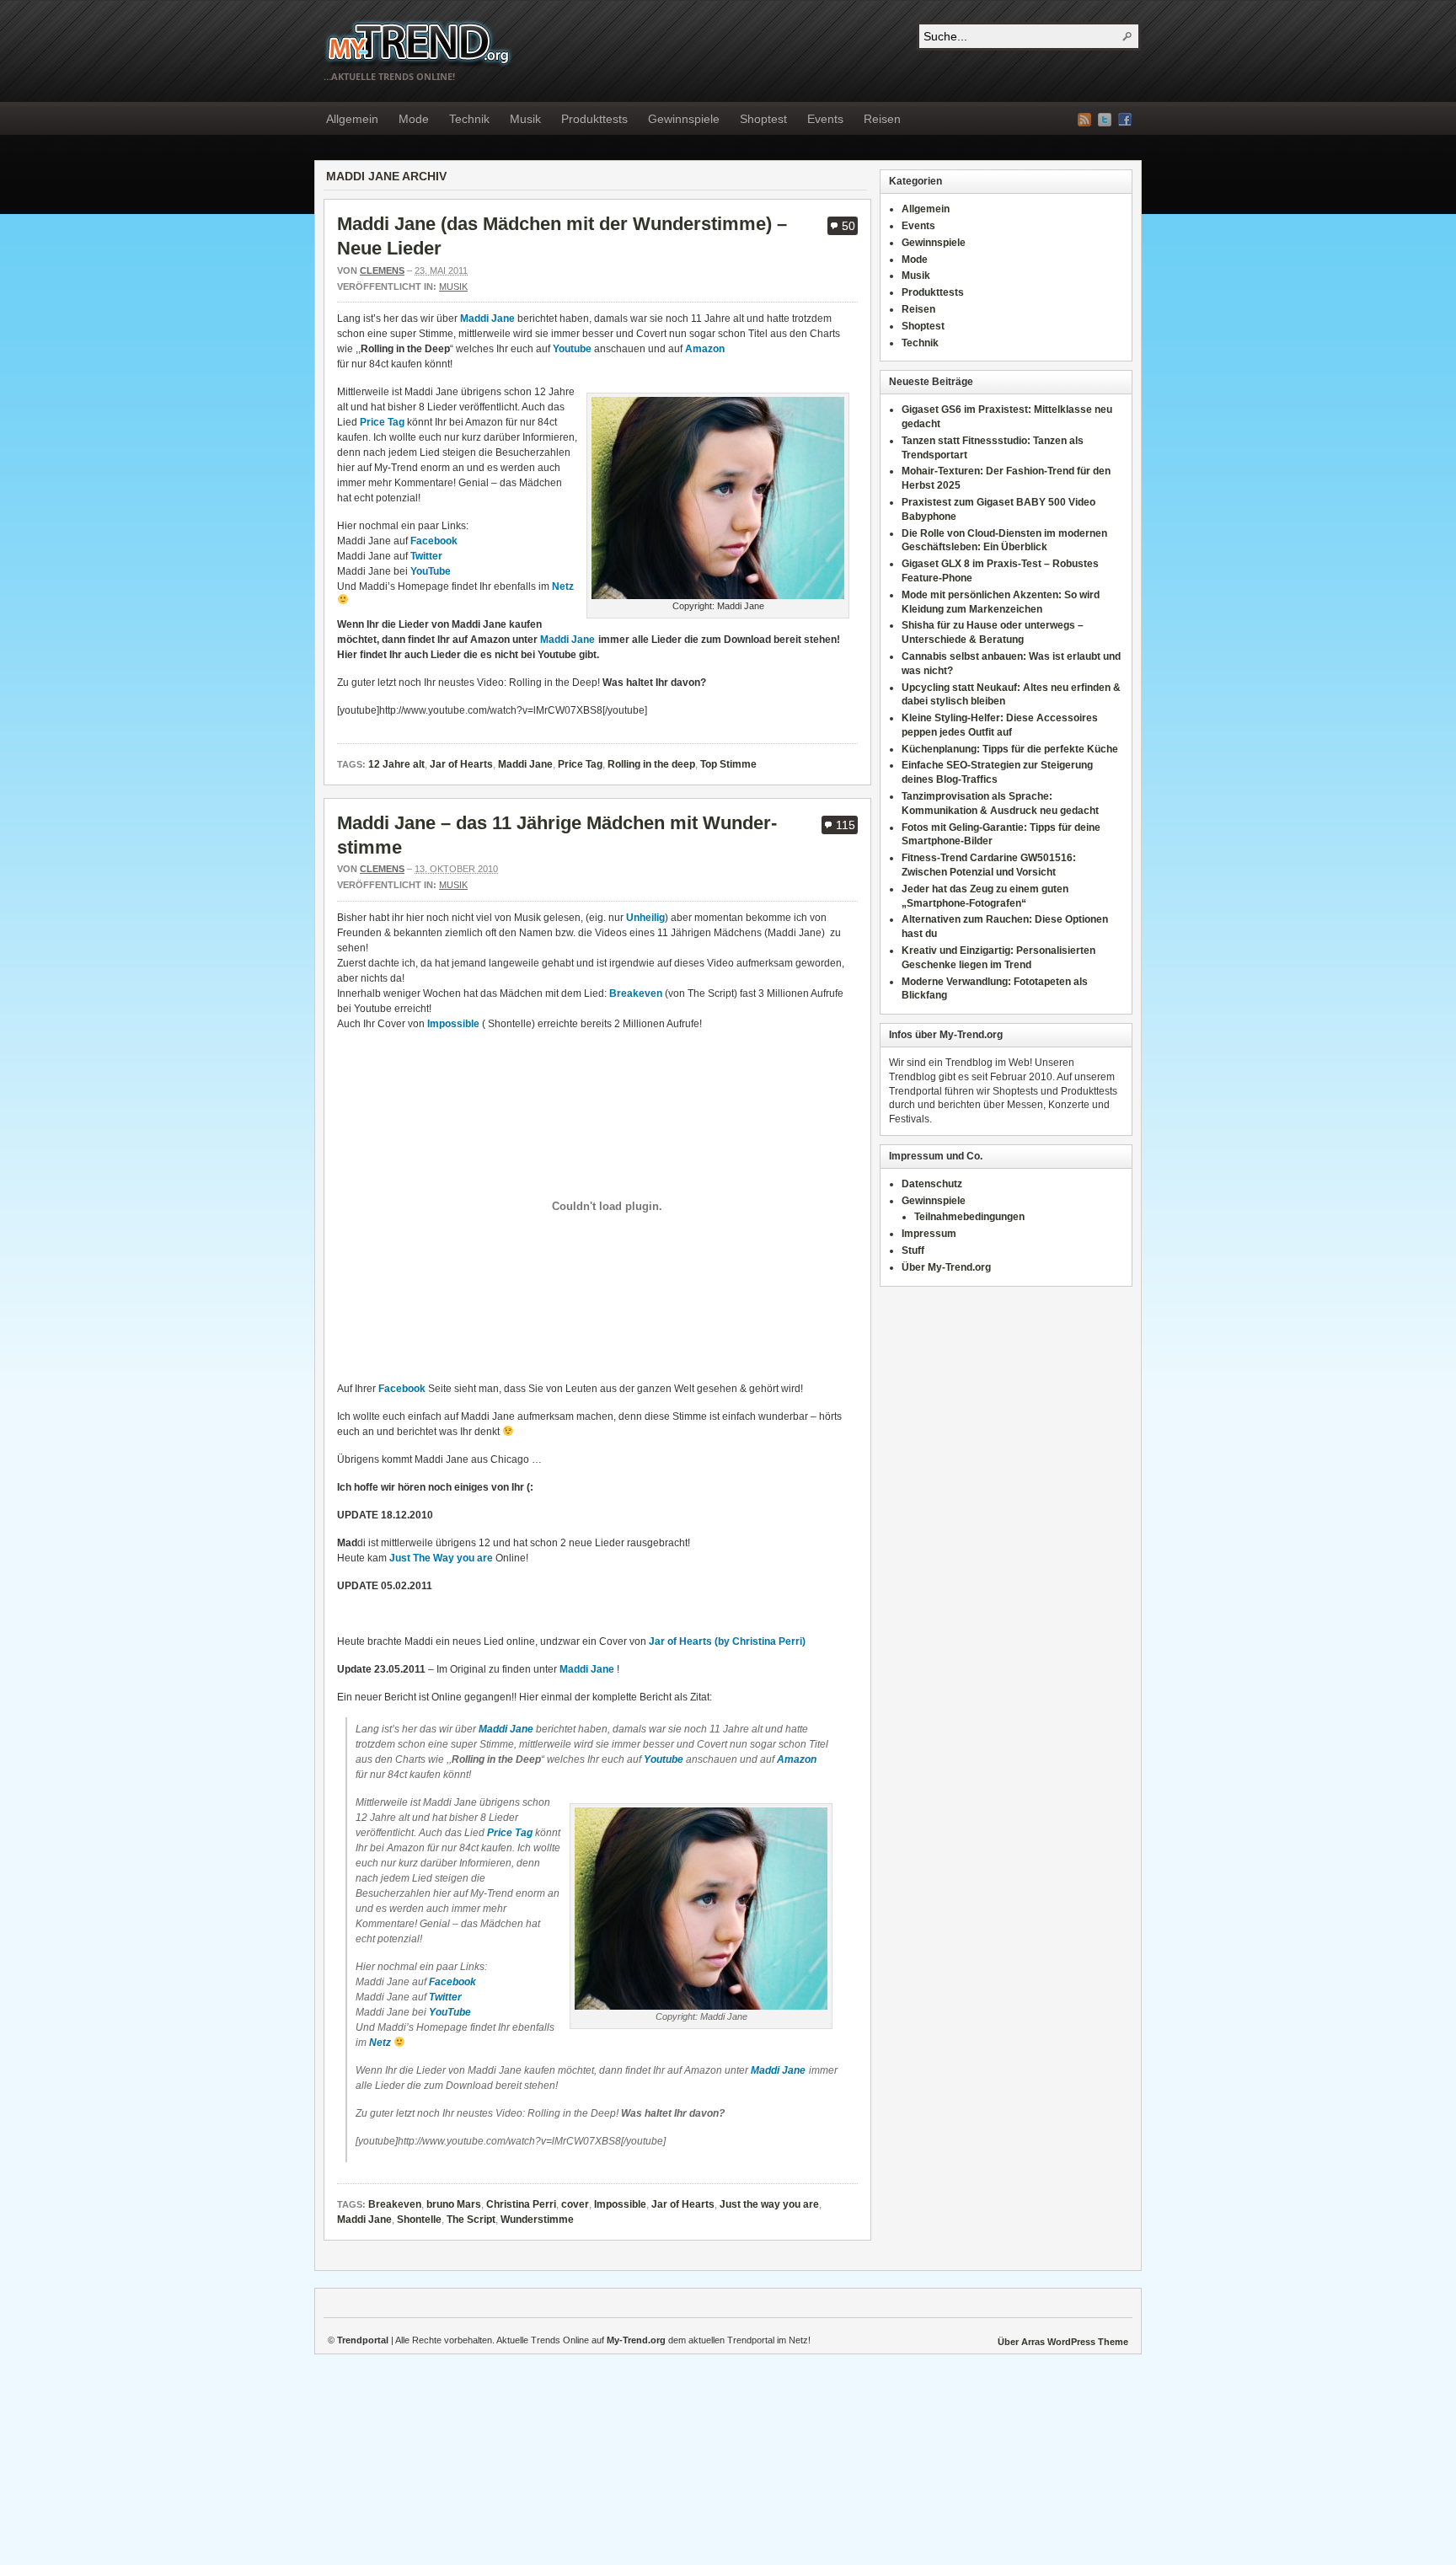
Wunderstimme (537, 2220)
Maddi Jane (487, 319)
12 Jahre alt (396, 764)
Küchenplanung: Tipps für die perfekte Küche (1010, 749)
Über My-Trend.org (946, 1267)
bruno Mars (454, 2204)
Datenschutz (932, 1184)
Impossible (453, 1024)
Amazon (705, 349)
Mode (414, 119)
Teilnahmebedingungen (969, 1217)
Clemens (382, 270)
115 (846, 825)
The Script (471, 2220)
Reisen (882, 119)
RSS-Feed (1084, 120)
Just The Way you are (441, 1558)
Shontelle (419, 2220)
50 (848, 226)
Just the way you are (769, 2204)
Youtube (572, 349)
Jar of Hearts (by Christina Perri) (727, 1641)
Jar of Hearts (461, 764)
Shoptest (763, 119)
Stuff (913, 1250)
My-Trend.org (418, 43)
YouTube (431, 571)
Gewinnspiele (684, 119)
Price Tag (383, 422)
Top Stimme (728, 764)
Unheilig (645, 918)
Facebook (1125, 120)
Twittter (1105, 120)
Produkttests (594, 119)
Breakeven (636, 993)
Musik (525, 119)
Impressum (929, 1234)
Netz (563, 586)
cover (575, 2204)
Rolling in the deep (651, 764)
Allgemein (352, 119)
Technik (469, 119)
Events (825, 119)
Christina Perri (521, 2204)
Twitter (426, 556)
